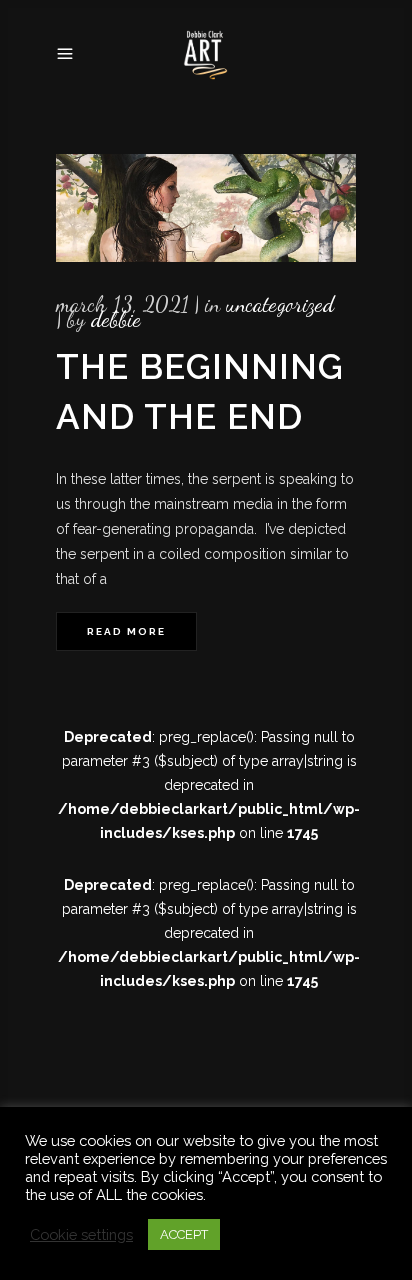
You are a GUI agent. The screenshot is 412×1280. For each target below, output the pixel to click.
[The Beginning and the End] (206, 208)
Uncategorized (280, 304)
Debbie (116, 319)
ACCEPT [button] (184, 1234)
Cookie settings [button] (81, 1234)
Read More (126, 631)
